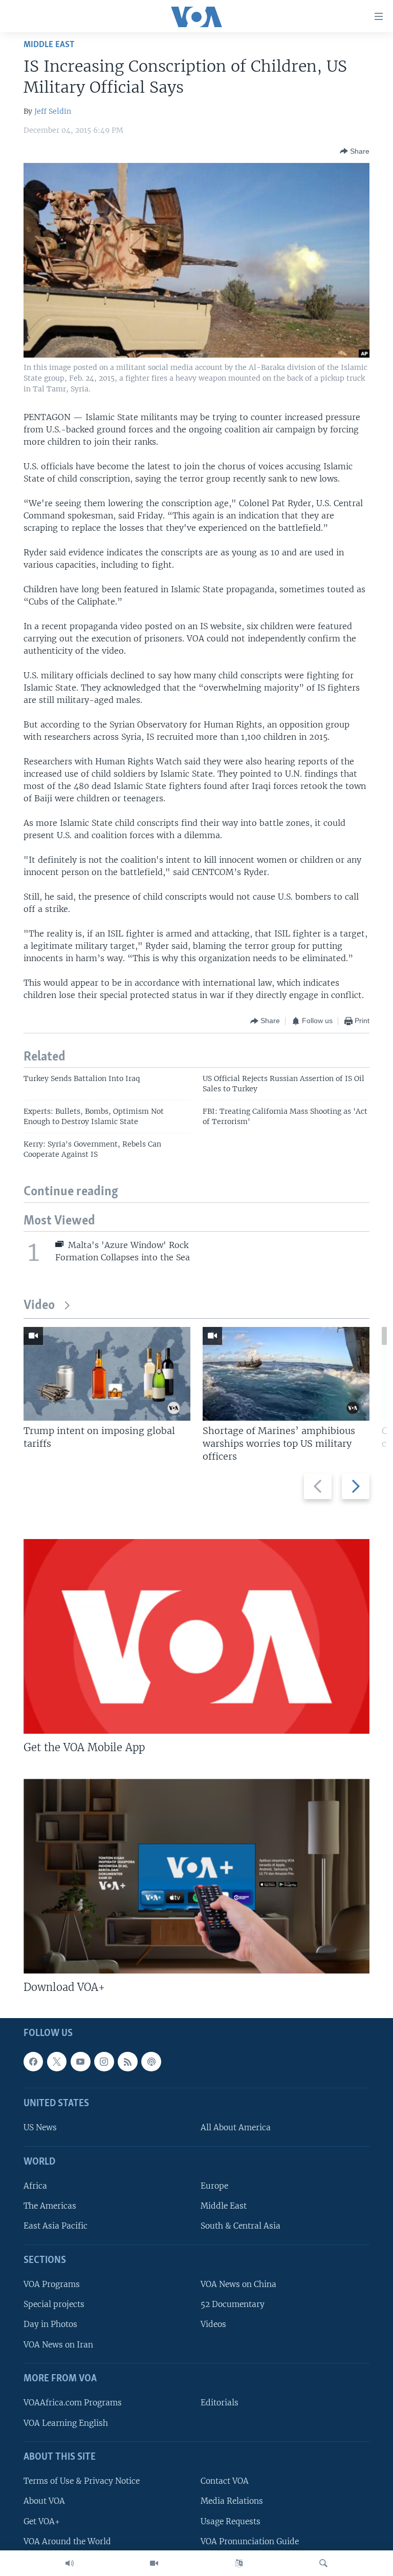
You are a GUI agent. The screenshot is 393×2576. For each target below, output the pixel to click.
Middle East (49, 45)
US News (40, 2128)
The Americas (50, 2206)
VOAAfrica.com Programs (73, 2403)
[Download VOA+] (196, 1876)
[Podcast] (151, 2062)
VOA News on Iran (58, 2345)
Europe (214, 2186)
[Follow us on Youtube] (80, 2062)
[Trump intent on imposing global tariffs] (107, 1374)
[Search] (323, 2563)
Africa (35, 2186)
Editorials (220, 2403)
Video (39, 1306)
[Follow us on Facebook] (33, 2062)
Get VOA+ (42, 2521)
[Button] (355, 151)
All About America (236, 2128)
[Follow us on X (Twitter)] (57, 2062)
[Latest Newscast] (70, 2563)
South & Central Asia (241, 2226)
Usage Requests (231, 2521)
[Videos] (154, 2563)
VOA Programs (52, 2285)
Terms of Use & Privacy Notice (82, 2481)
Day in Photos (50, 2325)
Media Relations (232, 2501)
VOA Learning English (66, 2423)
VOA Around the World (67, 2541)
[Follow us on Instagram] (104, 2062)
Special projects (54, 2305)
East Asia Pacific (56, 2226)
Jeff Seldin (53, 111)
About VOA (44, 2501)
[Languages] (239, 2563)
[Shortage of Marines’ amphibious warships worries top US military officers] (286, 1374)
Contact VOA (225, 2481)
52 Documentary (233, 2305)
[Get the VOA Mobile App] (196, 1636)
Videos (213, 2325)
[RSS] (127, 2062)
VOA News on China (238, 2285)
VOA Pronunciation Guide (250, 2541)
